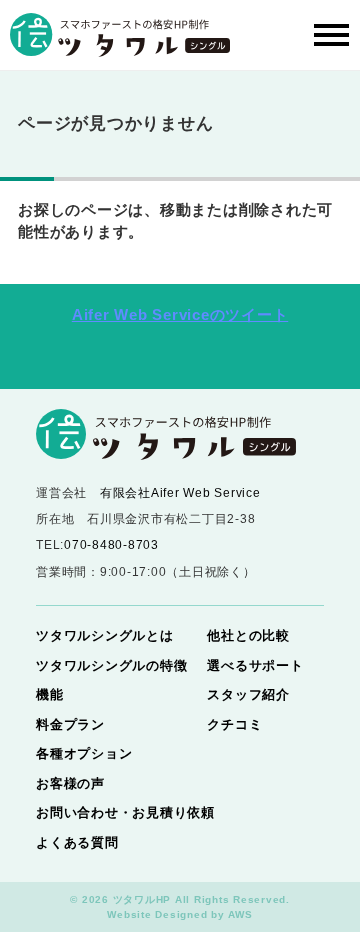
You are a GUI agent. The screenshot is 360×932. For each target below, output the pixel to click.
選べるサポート (255, 665)
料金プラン (70, 724)
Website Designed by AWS (179, 914)
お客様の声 (70, 783)
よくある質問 (77, 842)
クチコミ (234, 724)
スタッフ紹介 (248, 694)
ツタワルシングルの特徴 (111, 665)
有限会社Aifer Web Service (180, 493)
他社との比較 (248, 635)
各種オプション (84, 753)
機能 (50, 694)
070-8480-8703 (111, 545)
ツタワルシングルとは (105, 635)
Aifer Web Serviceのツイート (180, 314)
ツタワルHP (142, 899)
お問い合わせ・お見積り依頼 (125, 812)
